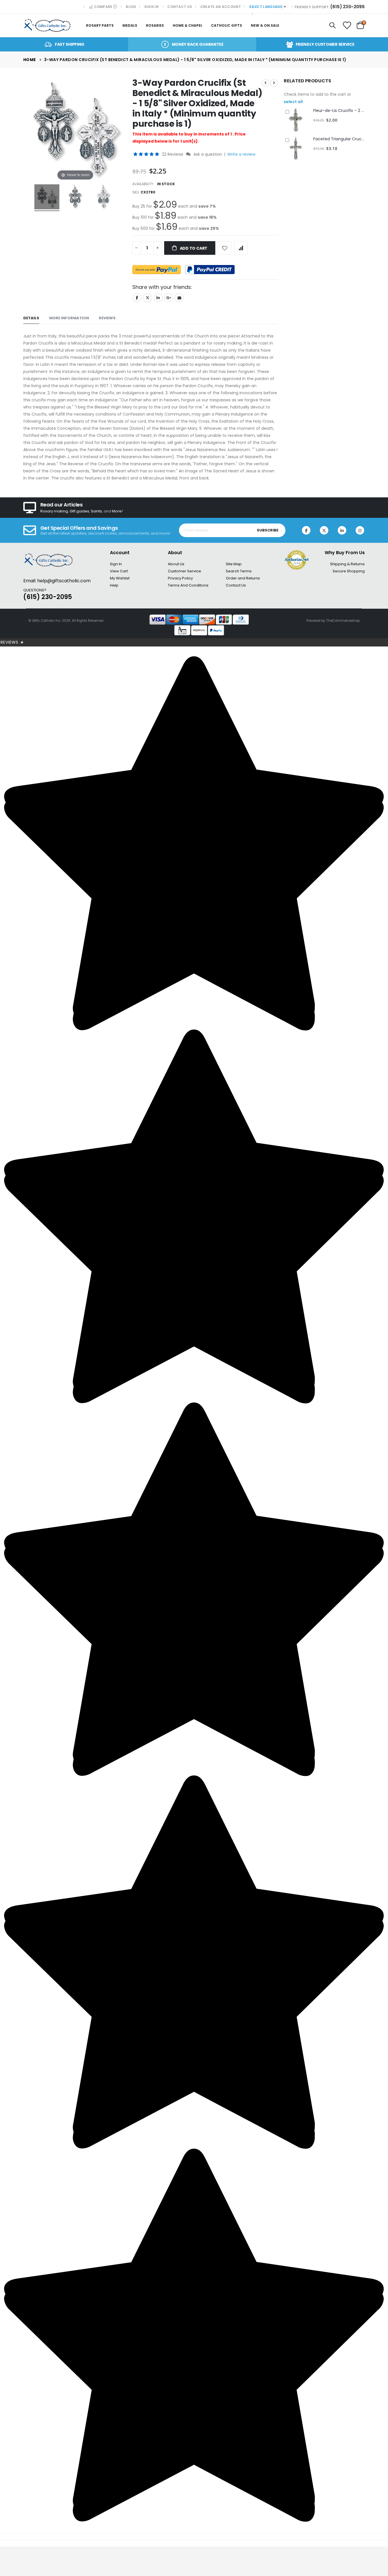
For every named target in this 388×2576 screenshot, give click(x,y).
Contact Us (180, 7)
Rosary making (54, 511)
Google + (169, 298)
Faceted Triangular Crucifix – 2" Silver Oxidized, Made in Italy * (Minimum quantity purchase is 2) (339, 139)
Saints (96, 511)
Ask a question (208, 154)
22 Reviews (173, 154)
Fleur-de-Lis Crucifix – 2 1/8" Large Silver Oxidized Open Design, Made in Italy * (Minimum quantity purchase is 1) (339, 111)
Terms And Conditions (188, 585)
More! (117, 511)
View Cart (119, 571)
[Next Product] (274, 83)
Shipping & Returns (347, 564)
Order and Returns (243, 578)
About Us (176, 564)
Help (114, 585)
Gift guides (79, 511)
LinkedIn (158, 298)
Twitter (147, 298)
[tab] (31, 318)
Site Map (234, 564)
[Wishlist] (347, 26)
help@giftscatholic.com (64, 581)
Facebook (137, 298)
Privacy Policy (180, 578)
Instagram (360, 530)
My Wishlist (120, 578)
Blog (131, 7)
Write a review (241, 154)
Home (30, 60)
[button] (147, 154)
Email (179, 298)
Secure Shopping (349, 571)
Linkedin (342, 530)
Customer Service (184, 571)
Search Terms (239, 571)
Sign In (151, 7)
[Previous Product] (266, 83)
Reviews (12, 642)
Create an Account (221, 7)
